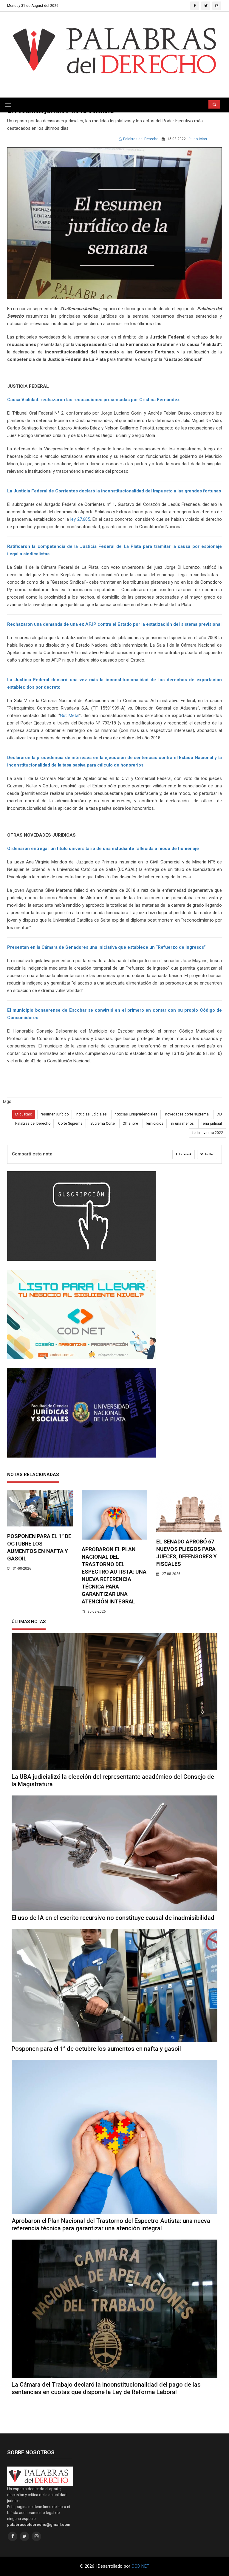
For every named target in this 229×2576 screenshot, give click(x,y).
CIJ (219, 1114)
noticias (200, 139)
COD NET (140, 2566)
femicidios (155, 1124)
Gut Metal (70, 716)
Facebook (185, 1154)
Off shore (130, 1124)
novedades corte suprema (187, 1114)
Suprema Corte (103, 1124)
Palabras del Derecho (141, 139)
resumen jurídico (55, 1114)
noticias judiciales (92, 1114)
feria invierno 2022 (208, 1133)
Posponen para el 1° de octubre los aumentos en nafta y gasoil (96, 2049)
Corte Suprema (70, 1124)
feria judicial (212, 1124)
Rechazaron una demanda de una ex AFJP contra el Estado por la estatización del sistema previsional (114, 624)
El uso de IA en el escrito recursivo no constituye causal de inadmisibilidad (113, 1918)
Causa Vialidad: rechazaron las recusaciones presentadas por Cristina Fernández (93, 400)
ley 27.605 (80, 519)
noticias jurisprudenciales (136, 1114)
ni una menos (182, 1124)
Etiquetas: (24, 1114)
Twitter (209, 1154)
